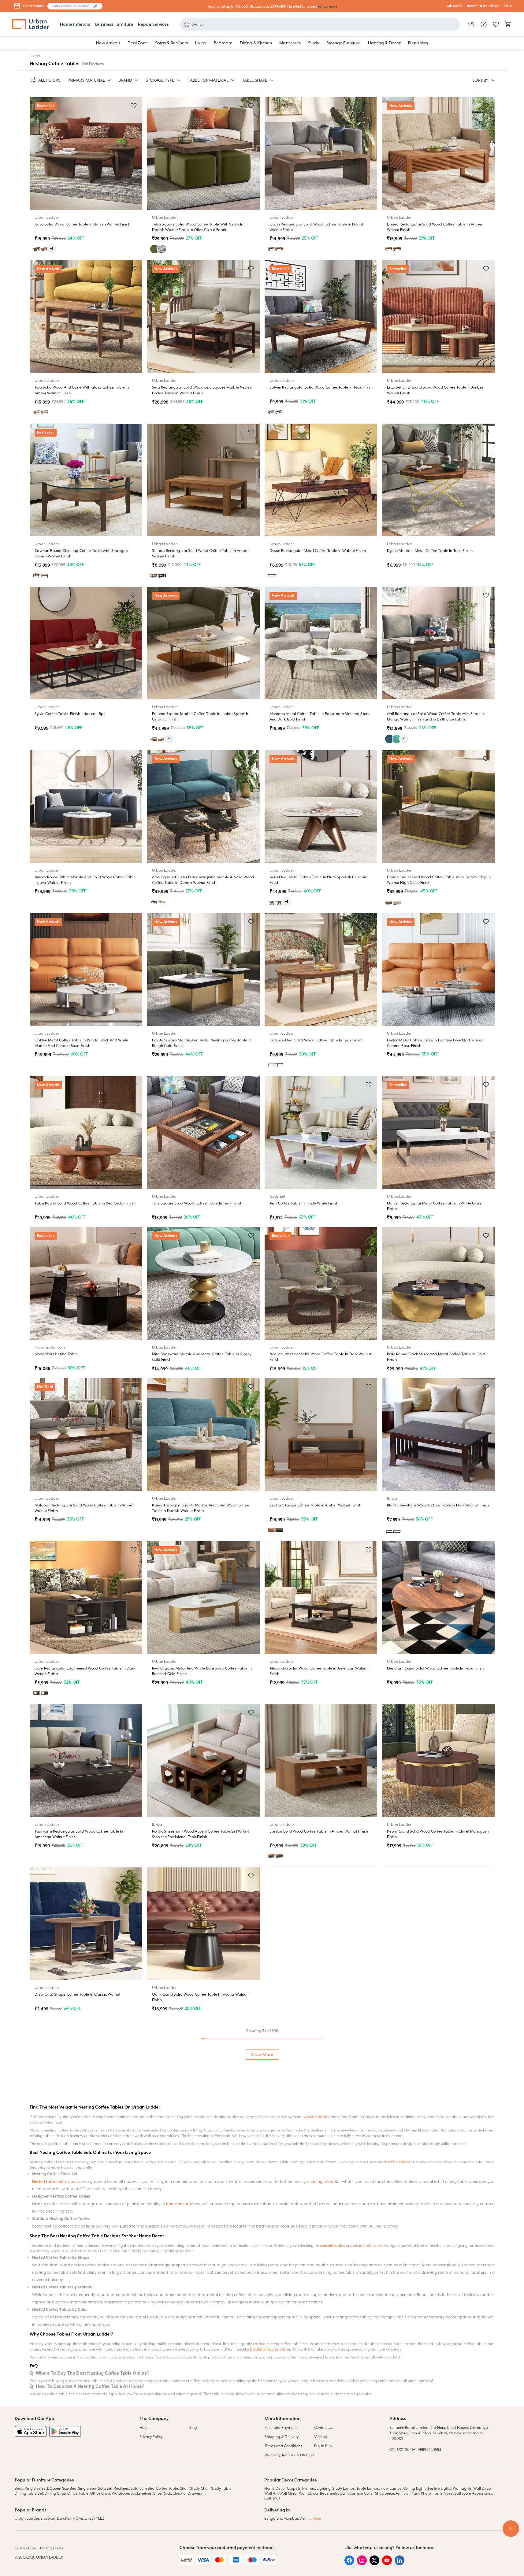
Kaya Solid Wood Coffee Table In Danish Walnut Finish (82, 224)
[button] (95, 6)
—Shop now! (327, 7)
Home (35, 55)
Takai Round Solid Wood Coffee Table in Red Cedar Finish (85, 1203)
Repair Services (153, 24)
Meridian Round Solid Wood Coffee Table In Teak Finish (435, 1668)
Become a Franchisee (483, 6)
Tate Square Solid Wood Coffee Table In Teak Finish (197, 1203)
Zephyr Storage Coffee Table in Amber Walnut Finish (316, 1505)
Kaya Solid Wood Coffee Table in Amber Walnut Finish (317, 2145)
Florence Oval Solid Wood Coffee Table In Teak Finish (316, 1040)
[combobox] (72, 6)
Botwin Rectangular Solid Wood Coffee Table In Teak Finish (321, 387)
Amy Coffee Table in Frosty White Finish (304, 1203)
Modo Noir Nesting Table (56, 1354)
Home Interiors (75, 24)
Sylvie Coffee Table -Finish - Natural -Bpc (70, 714)
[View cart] (508, 24)
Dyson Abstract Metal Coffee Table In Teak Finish (430, 551)
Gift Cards (454, 6)
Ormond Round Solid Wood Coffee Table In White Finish (436, 1994)
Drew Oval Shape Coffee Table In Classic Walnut (77, 1994)
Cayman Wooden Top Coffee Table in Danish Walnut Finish (86, 2472)
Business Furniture (114, 24)
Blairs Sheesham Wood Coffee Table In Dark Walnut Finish (438, 1505)
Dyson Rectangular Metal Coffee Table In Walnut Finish (318, 551)
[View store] (471, 24)
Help (508, 6)
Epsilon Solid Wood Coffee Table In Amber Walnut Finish (319, 1831)
